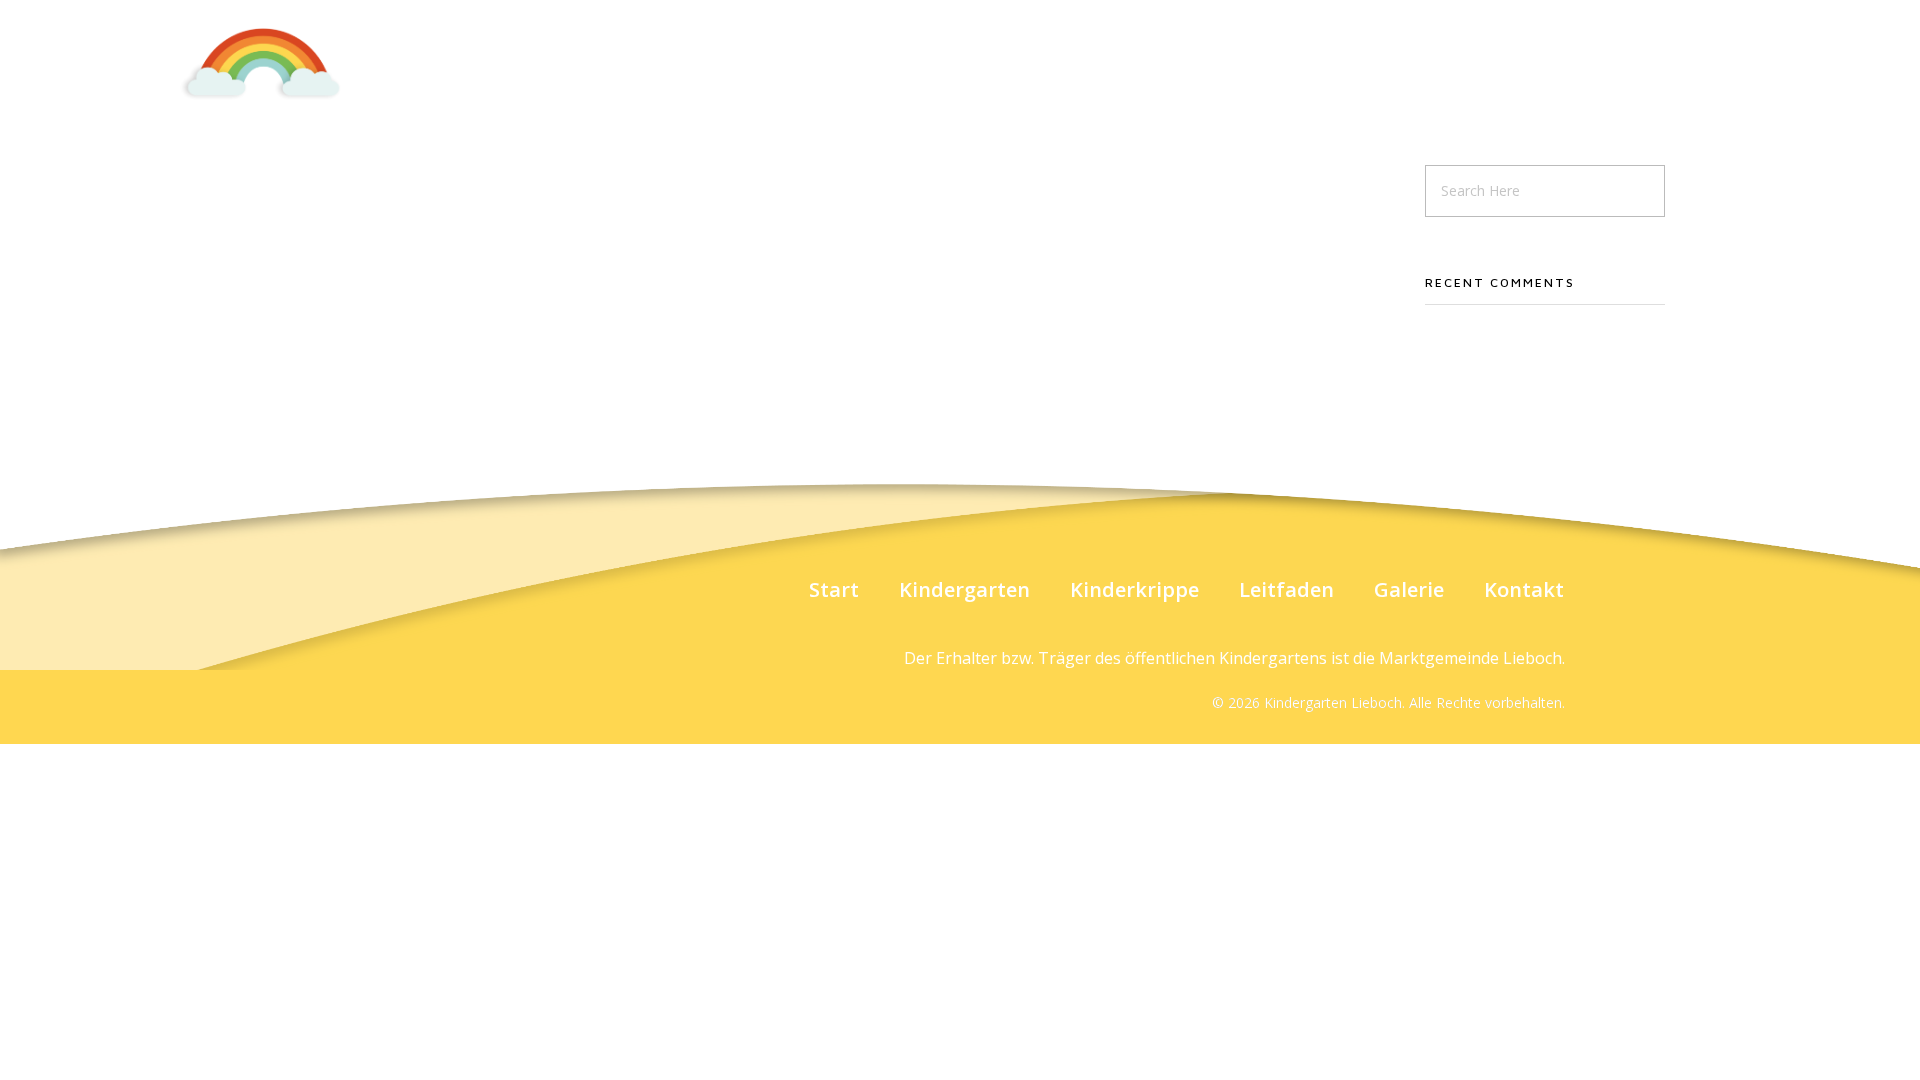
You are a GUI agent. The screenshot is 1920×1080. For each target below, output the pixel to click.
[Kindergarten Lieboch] (262, 63)
